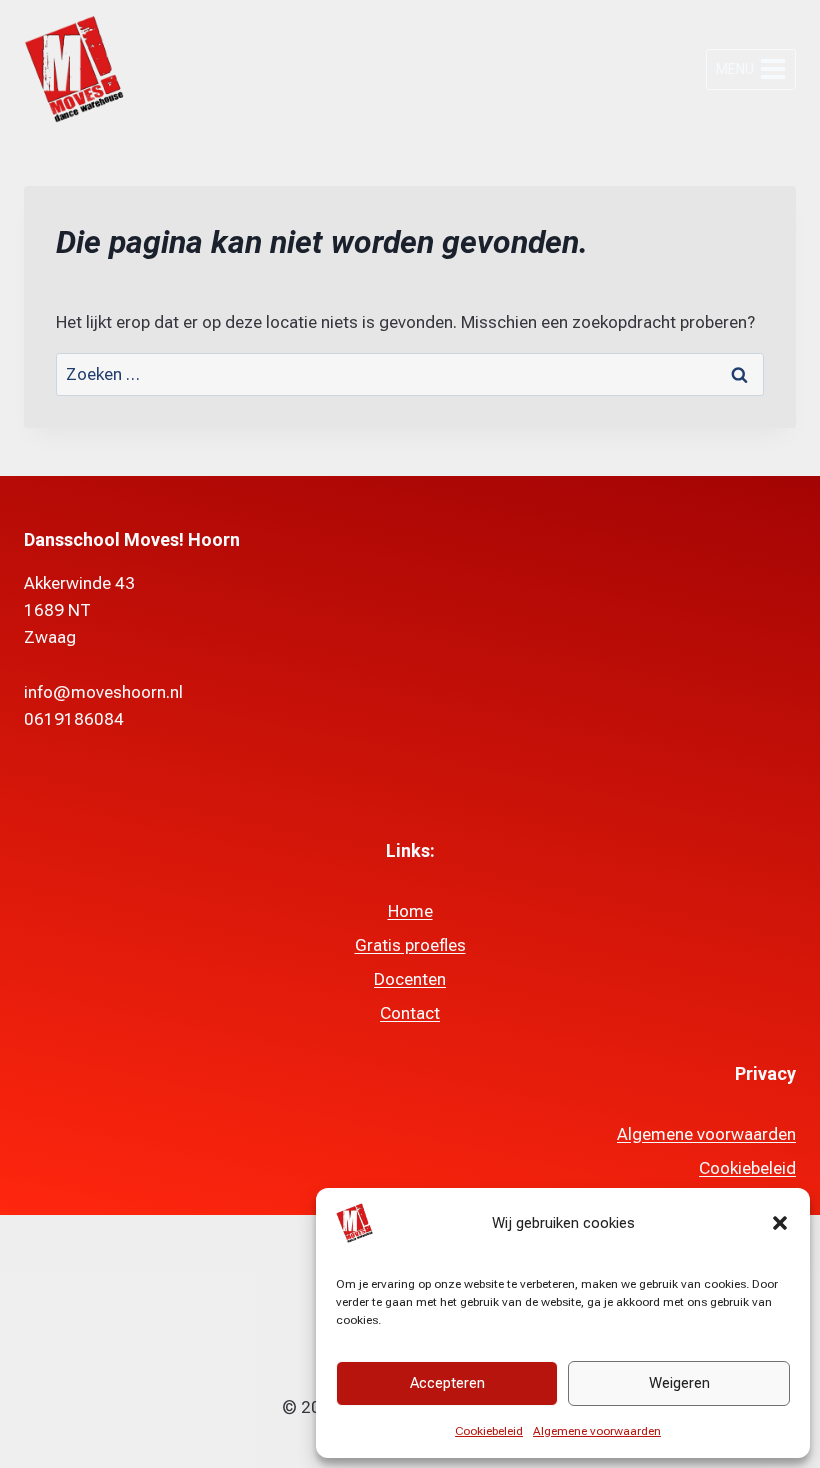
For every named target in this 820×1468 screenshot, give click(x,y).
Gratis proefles (410, 945)
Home (410, 911)
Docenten (410, 979)
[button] (780, 1223)
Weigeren (679, 1383)
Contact (410, 1013)
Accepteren (447, 1383)
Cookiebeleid (489, 1431)
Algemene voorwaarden (597, 1431)
